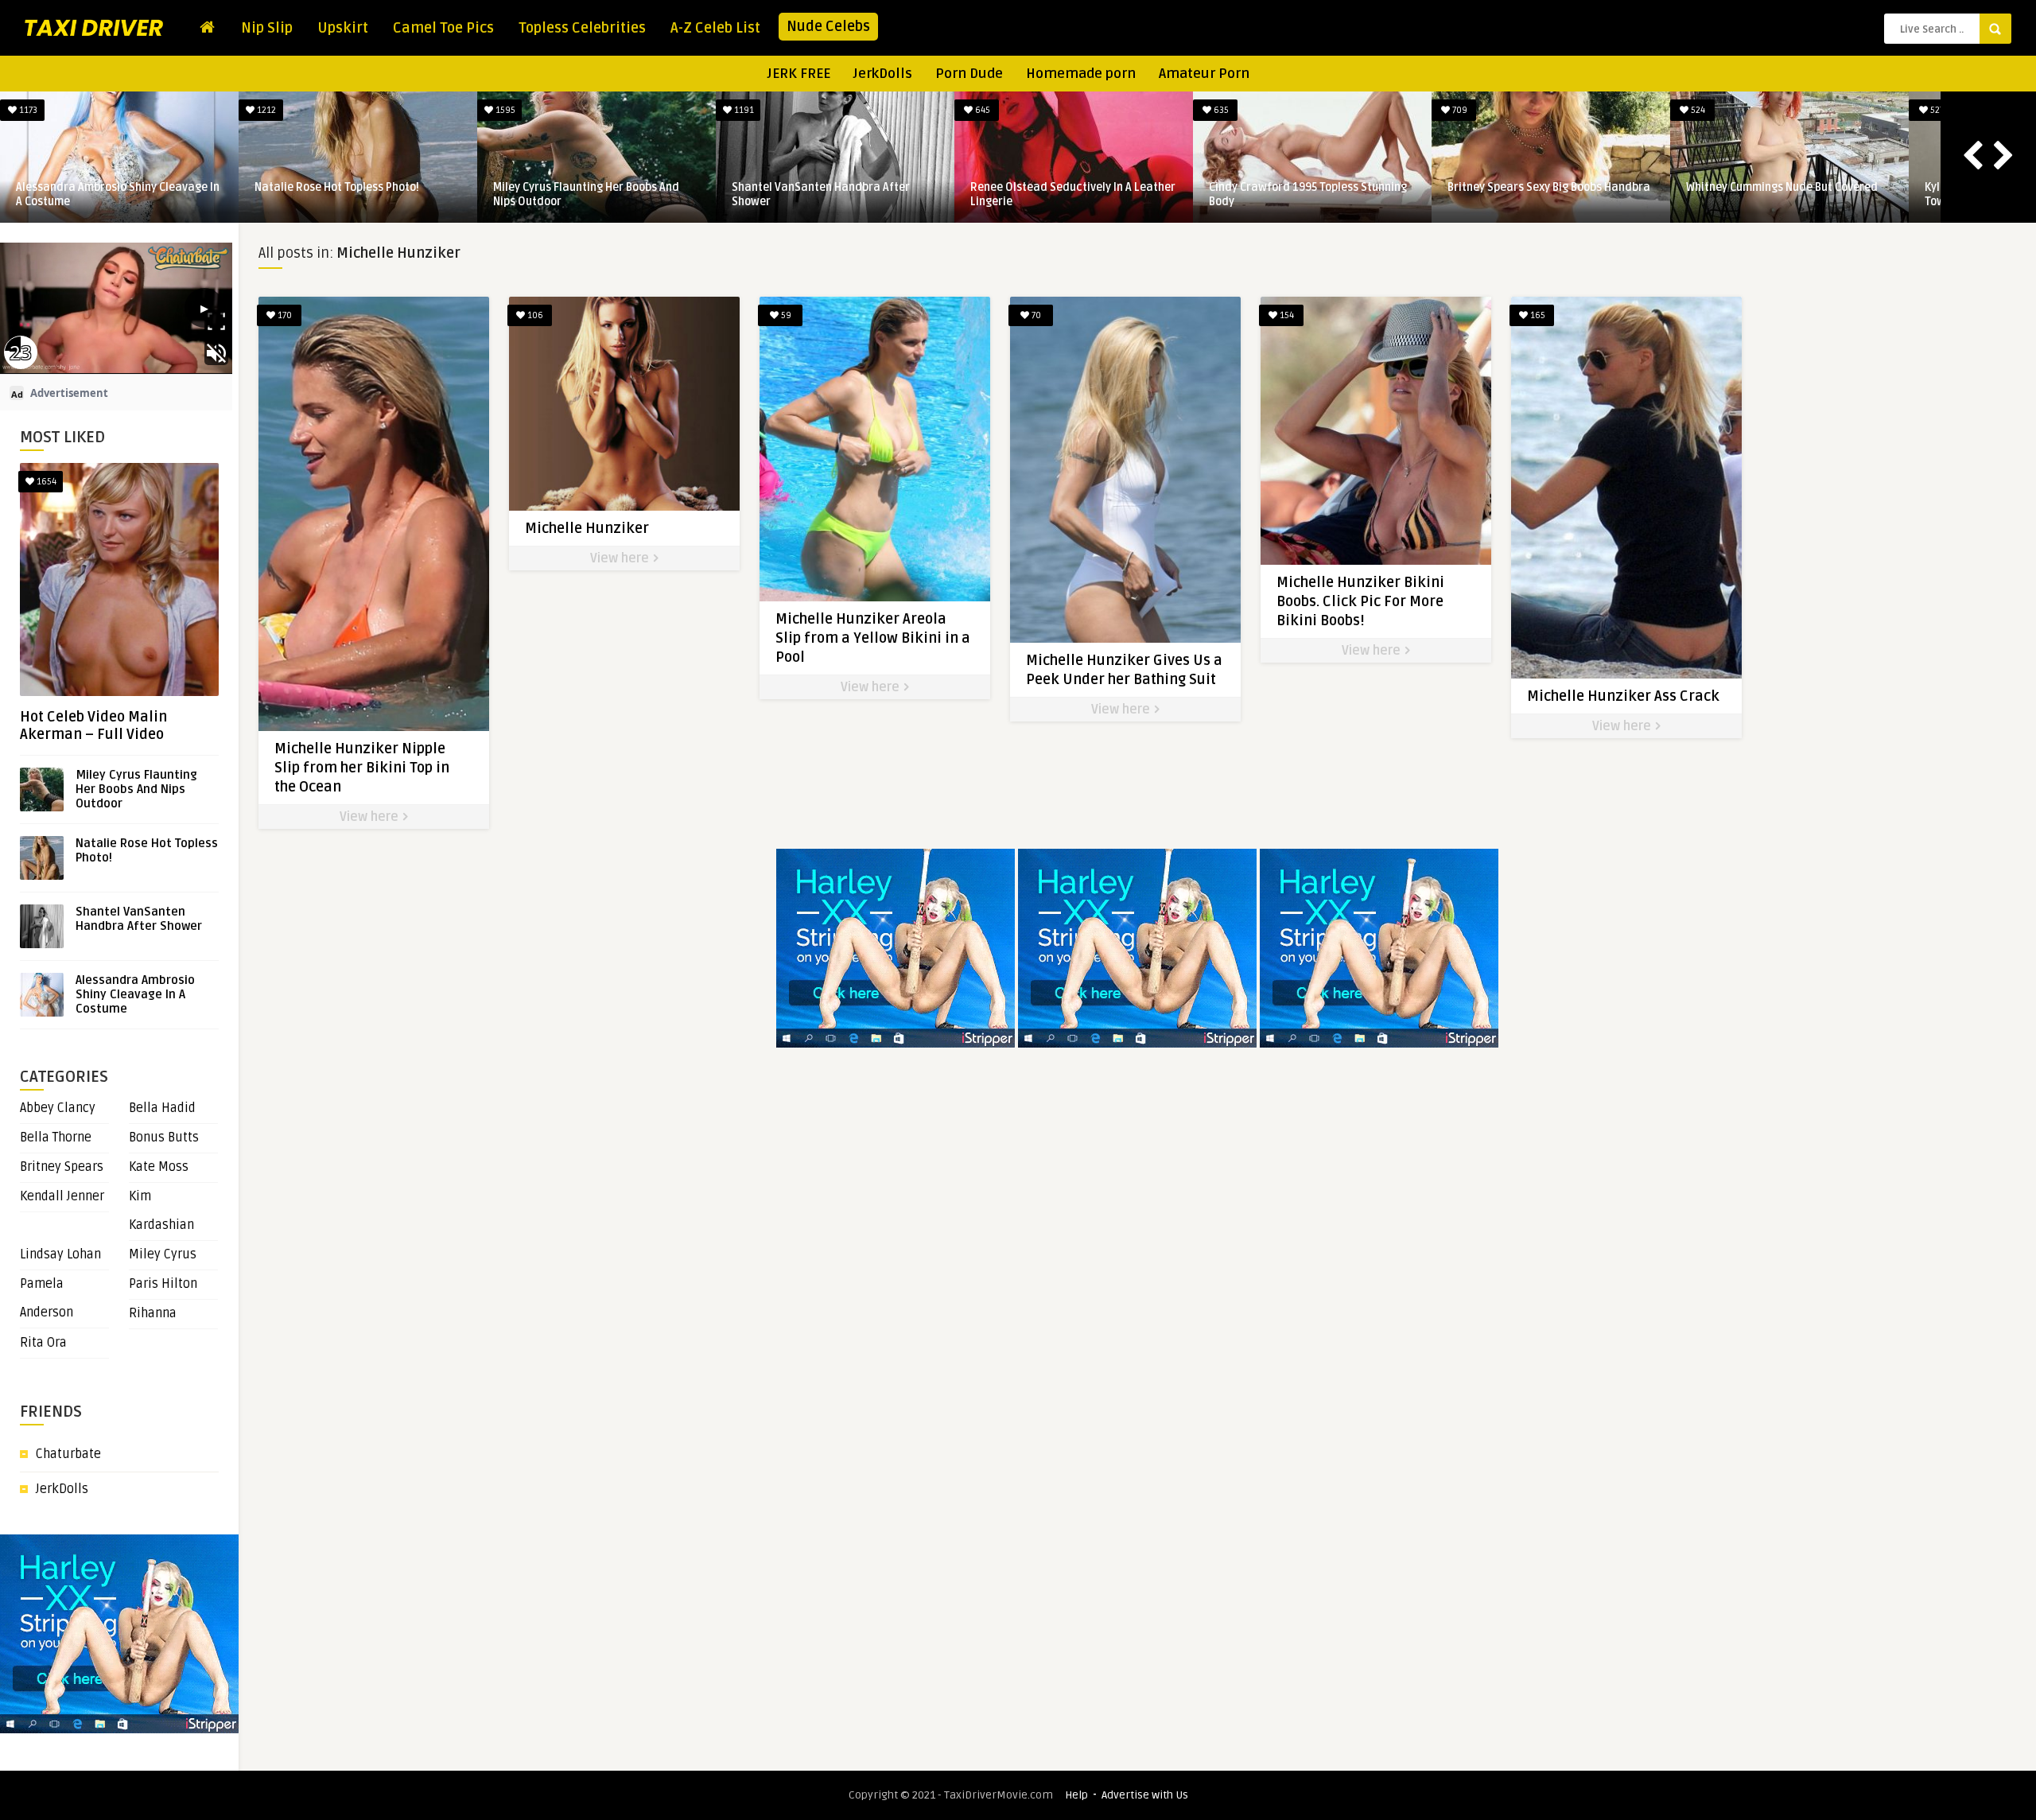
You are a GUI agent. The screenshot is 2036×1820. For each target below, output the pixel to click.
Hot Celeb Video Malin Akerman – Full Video (93, 725)
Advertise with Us (1145, 1795)
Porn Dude (969, 74)
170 (284, 315)
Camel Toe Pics (443, 28)
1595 (1459, 110)
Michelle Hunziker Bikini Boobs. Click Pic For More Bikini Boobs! (1360, 601)
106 (534, 315)
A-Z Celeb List (715, 28)
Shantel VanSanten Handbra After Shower (1775, 194)
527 (27, 110)
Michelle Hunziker (587, 528)
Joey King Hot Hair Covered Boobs (817, 187)
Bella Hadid (162, 1108)
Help (1076, 1795)
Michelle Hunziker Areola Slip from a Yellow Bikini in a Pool (873, 638)
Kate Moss (159, 1167)
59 (785, 315)
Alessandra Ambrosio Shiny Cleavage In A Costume (1072, 194)
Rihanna (153, 1313)
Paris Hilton (163, 1284)
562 (266, 110)
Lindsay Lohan (60, 1254)
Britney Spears (62, 1167)
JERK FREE (799, 74)
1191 (1697, 110)
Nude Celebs (828, 26)
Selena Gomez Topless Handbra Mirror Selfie (354, 194)
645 (1936, 110)
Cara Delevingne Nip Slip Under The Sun (594, 187)
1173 (981, 110)
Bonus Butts (164, 1137)
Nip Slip (267, 28)
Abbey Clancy (58, 1108)
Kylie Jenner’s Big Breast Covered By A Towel (113, 194)
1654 (45, 482)
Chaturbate (68, 1454)
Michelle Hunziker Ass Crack (1623, 696)
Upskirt (343, 28)
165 (1537, 315)
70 (1035, 315)
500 (742, 110)
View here (371, 817)
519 (504, 110)
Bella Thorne (56, 1137)
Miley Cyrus (163, 1254)
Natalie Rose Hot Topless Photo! (1291, 187)
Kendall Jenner (62, 1196)
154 (1286, 315)
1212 (1220, 110)
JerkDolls (883, 74)
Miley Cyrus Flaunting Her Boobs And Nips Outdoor (1541, 194)
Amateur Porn (1204, 74)
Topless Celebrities (582, 28)
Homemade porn (1081, 74)
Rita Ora (43, 1343)
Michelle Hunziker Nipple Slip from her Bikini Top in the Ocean (362, 768)
